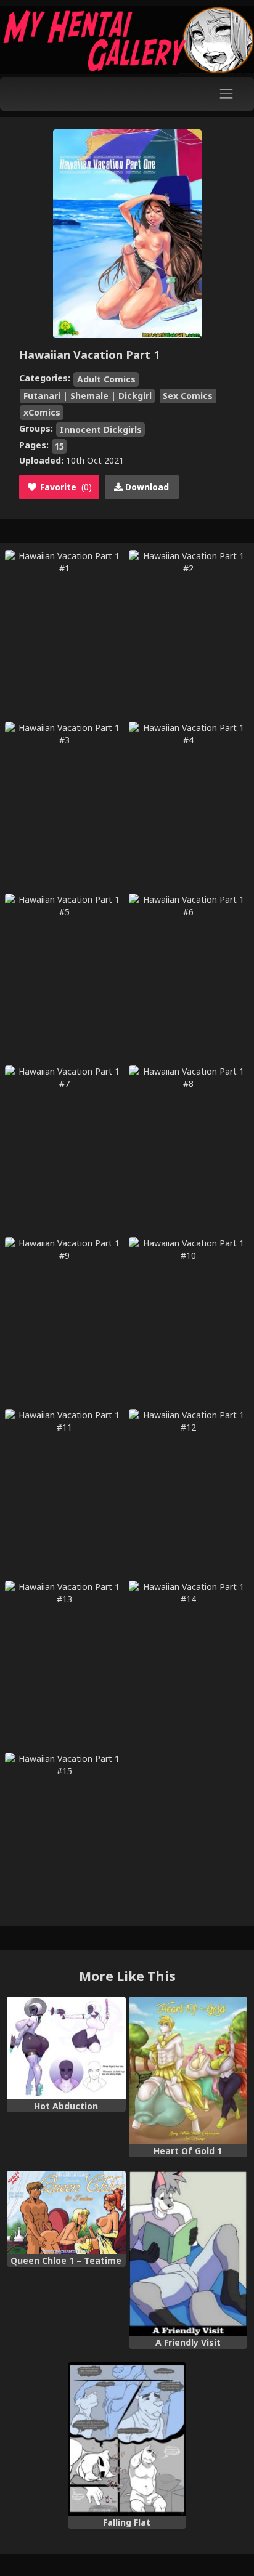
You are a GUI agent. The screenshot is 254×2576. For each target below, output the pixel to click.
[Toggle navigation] (227, 94)
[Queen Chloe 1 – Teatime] (66, 2212)
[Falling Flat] (127, 2439)
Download (146, 487)
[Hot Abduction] (66, 2048)
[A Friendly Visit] (188, 2254)
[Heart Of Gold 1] (188, 2070)
